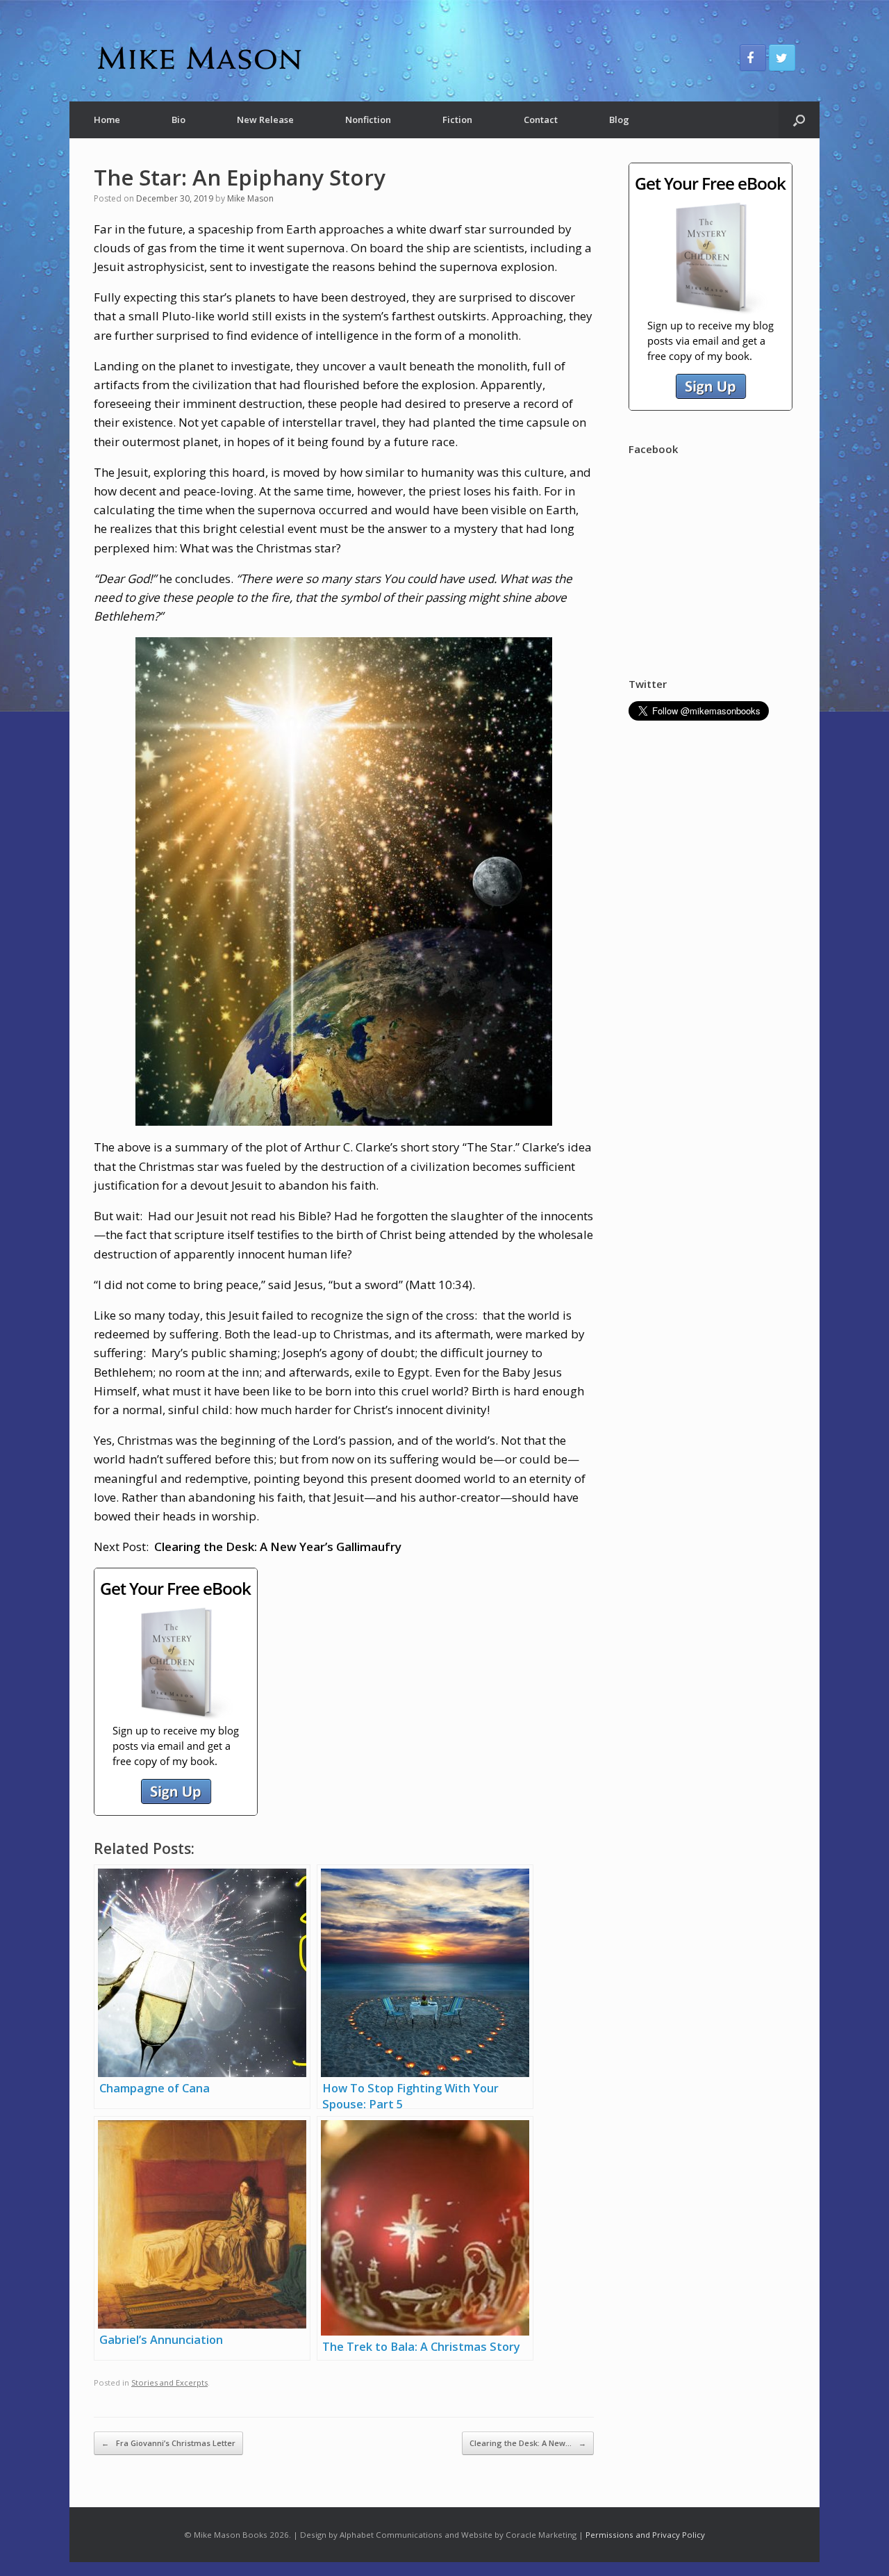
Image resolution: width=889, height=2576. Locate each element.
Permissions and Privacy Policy (645, 2535)
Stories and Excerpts (169, 2382)
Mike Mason (250, 198)
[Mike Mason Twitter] (782, 58)
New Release (265, 120)
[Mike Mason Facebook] (753, 58)
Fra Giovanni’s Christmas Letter (168, 2443)
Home (107, 120)
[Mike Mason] (198, 58)
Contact (541, 120)
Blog (619, 120)
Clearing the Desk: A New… (528, 2443)
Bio (178, 120)
